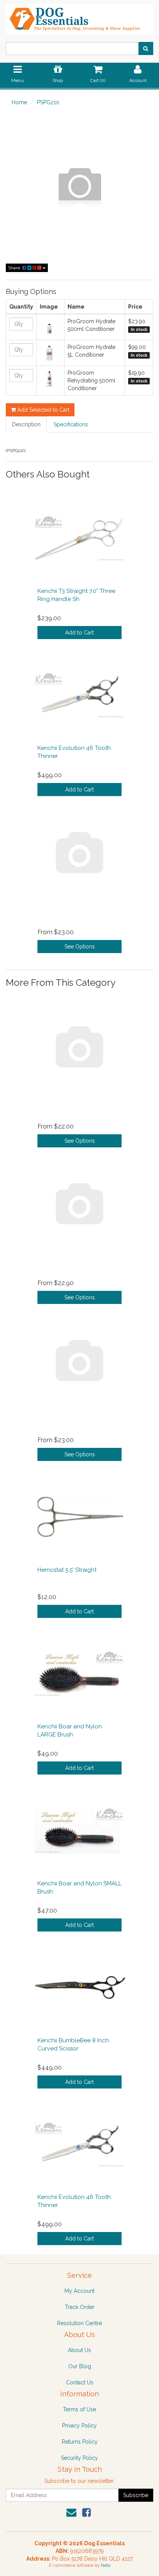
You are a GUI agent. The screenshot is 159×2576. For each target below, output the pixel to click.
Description (26, 424)
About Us (79, 2350)
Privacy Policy (79, 2426)
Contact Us (80, 2382)
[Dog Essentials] (79, 17)
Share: (15, 268)
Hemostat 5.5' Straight (67, 1570)
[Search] (146, 48)
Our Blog (80, 2366)
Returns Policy (80, 2442)
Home (19, 102)
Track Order (80, 2307)
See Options (80, 947)
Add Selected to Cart (43, 410)
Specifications (71, 424)
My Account (79, 2291)
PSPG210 (48, 102)
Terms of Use (79, 2409)
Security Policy (79, 2458)
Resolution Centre (79, 2323)
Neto (106, 2565)
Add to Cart (79, 633)
